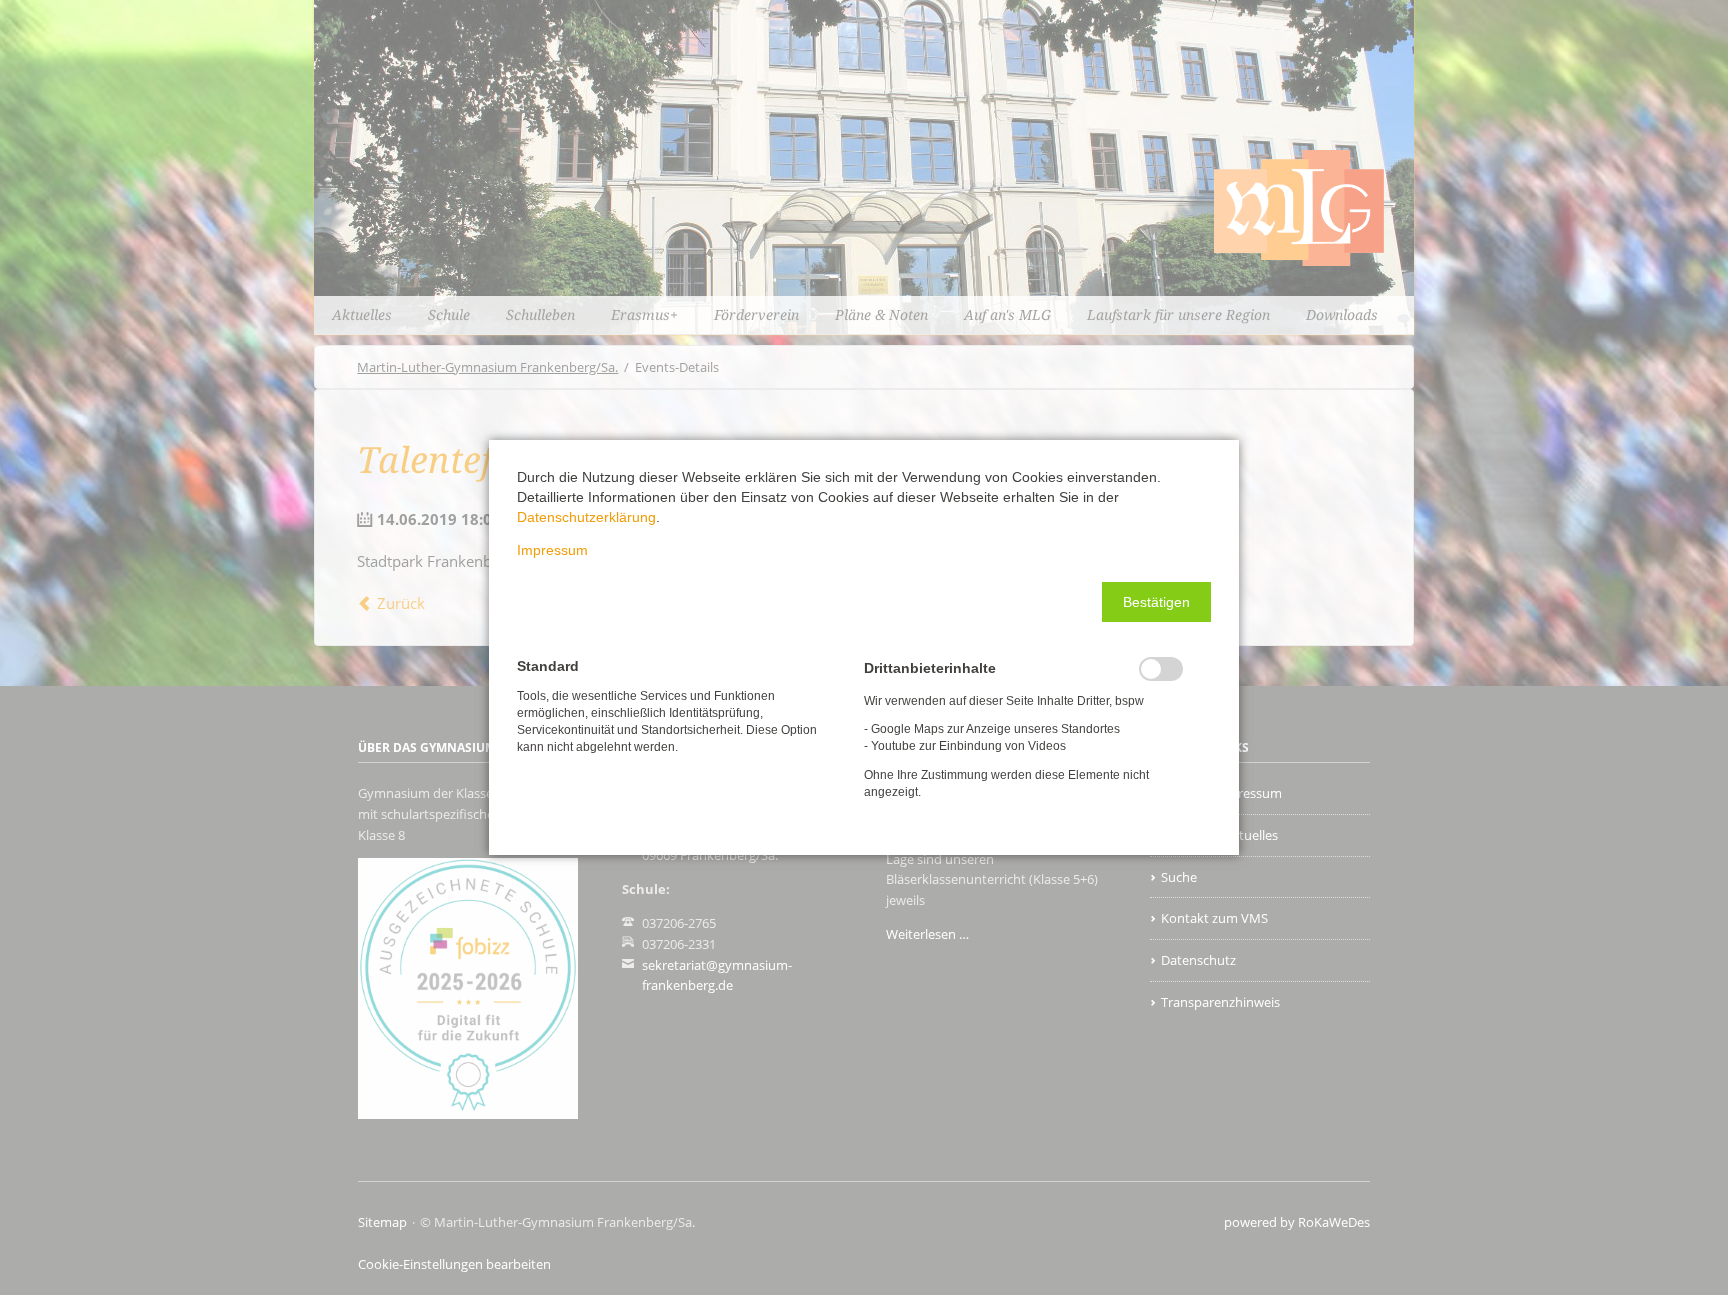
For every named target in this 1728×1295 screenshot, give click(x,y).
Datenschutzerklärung (586, 517)
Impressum (552, 550)
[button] (1156, 602)
